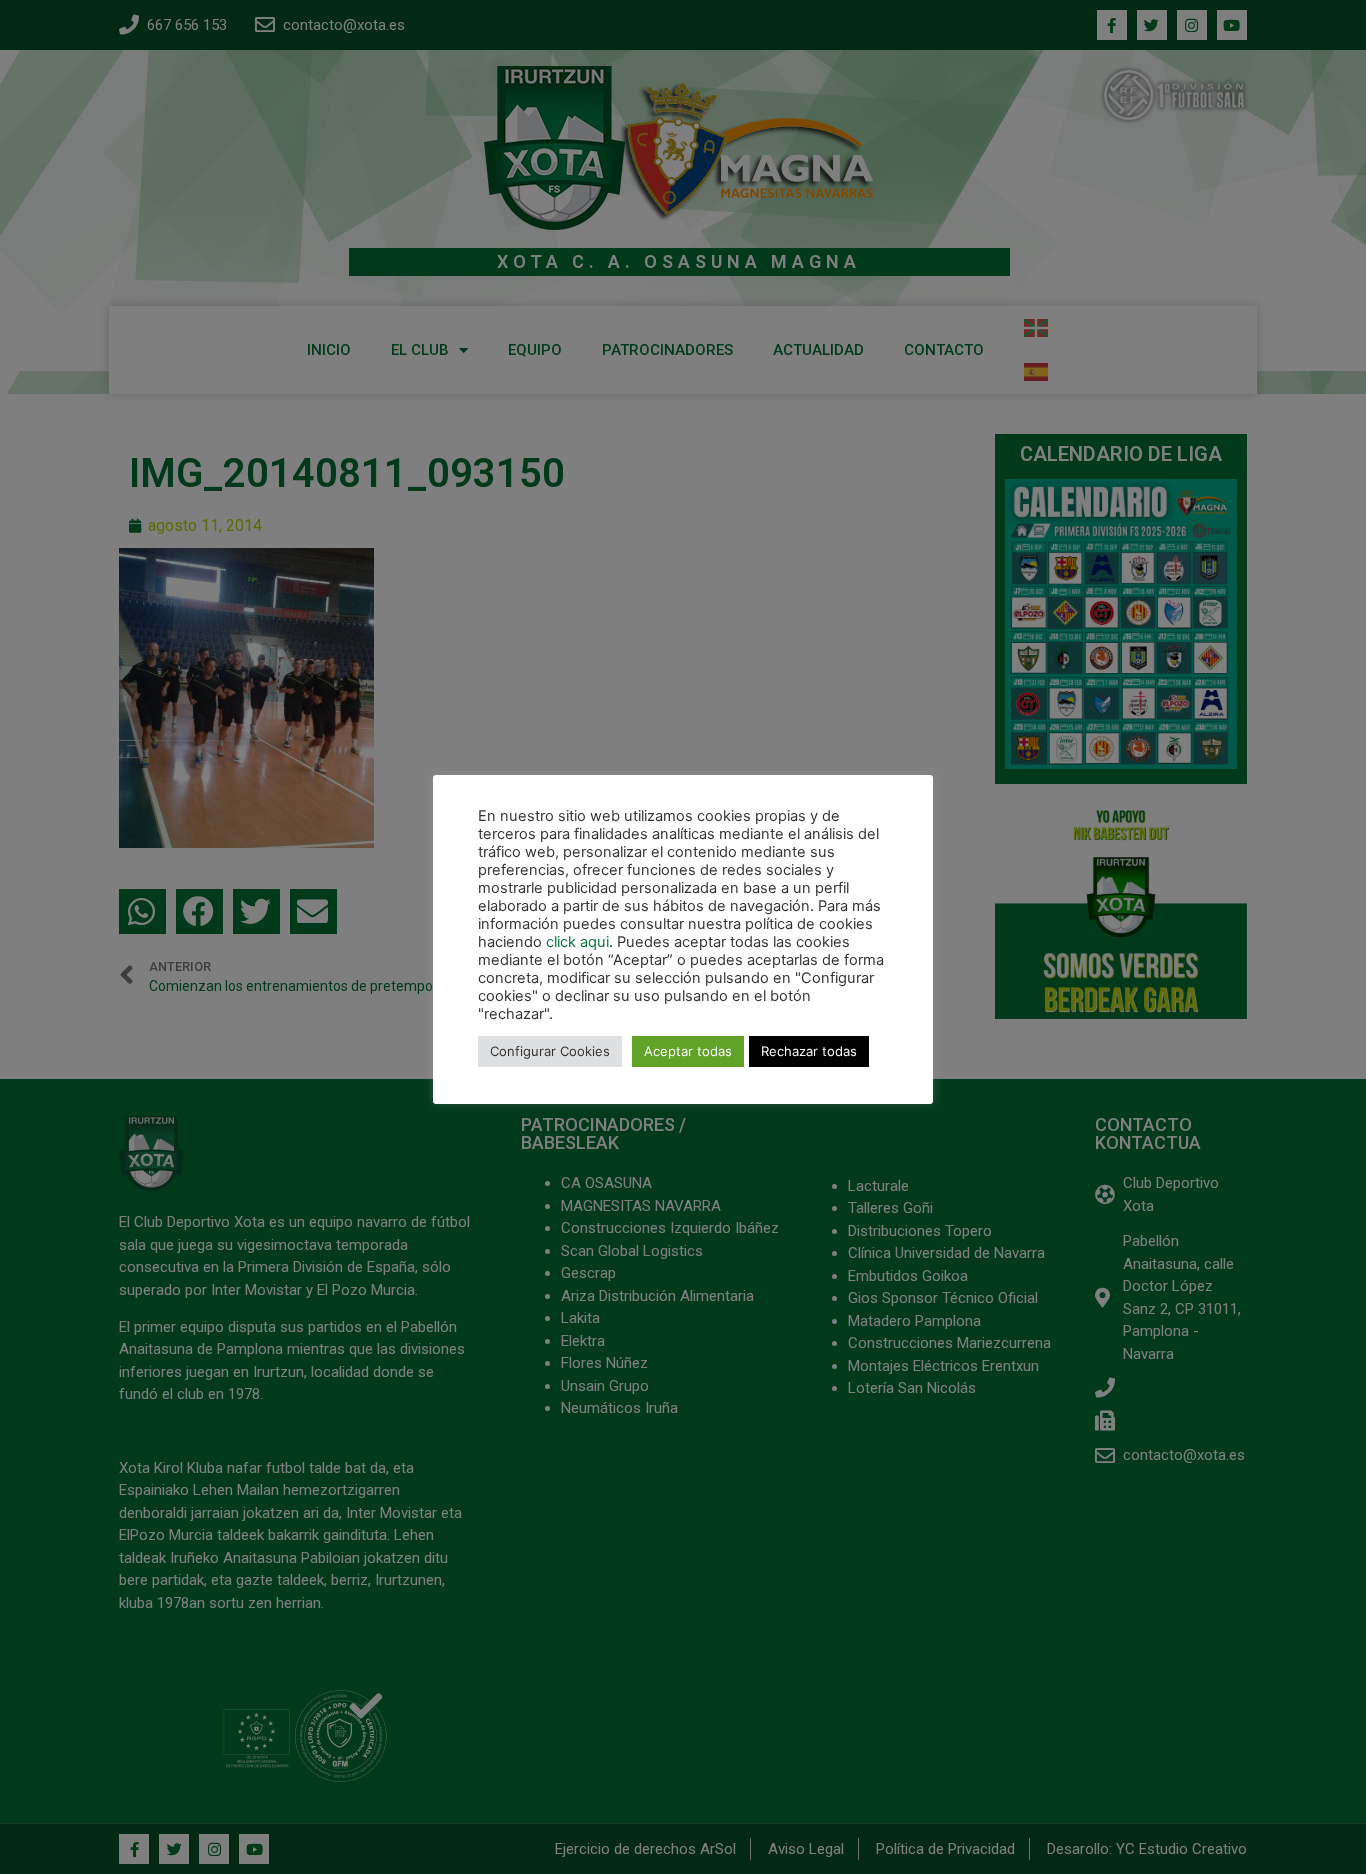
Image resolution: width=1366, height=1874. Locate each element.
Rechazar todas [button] (809, 1051)
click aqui (577, 942)
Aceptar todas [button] (688, 1051)
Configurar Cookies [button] (550, 1051)
